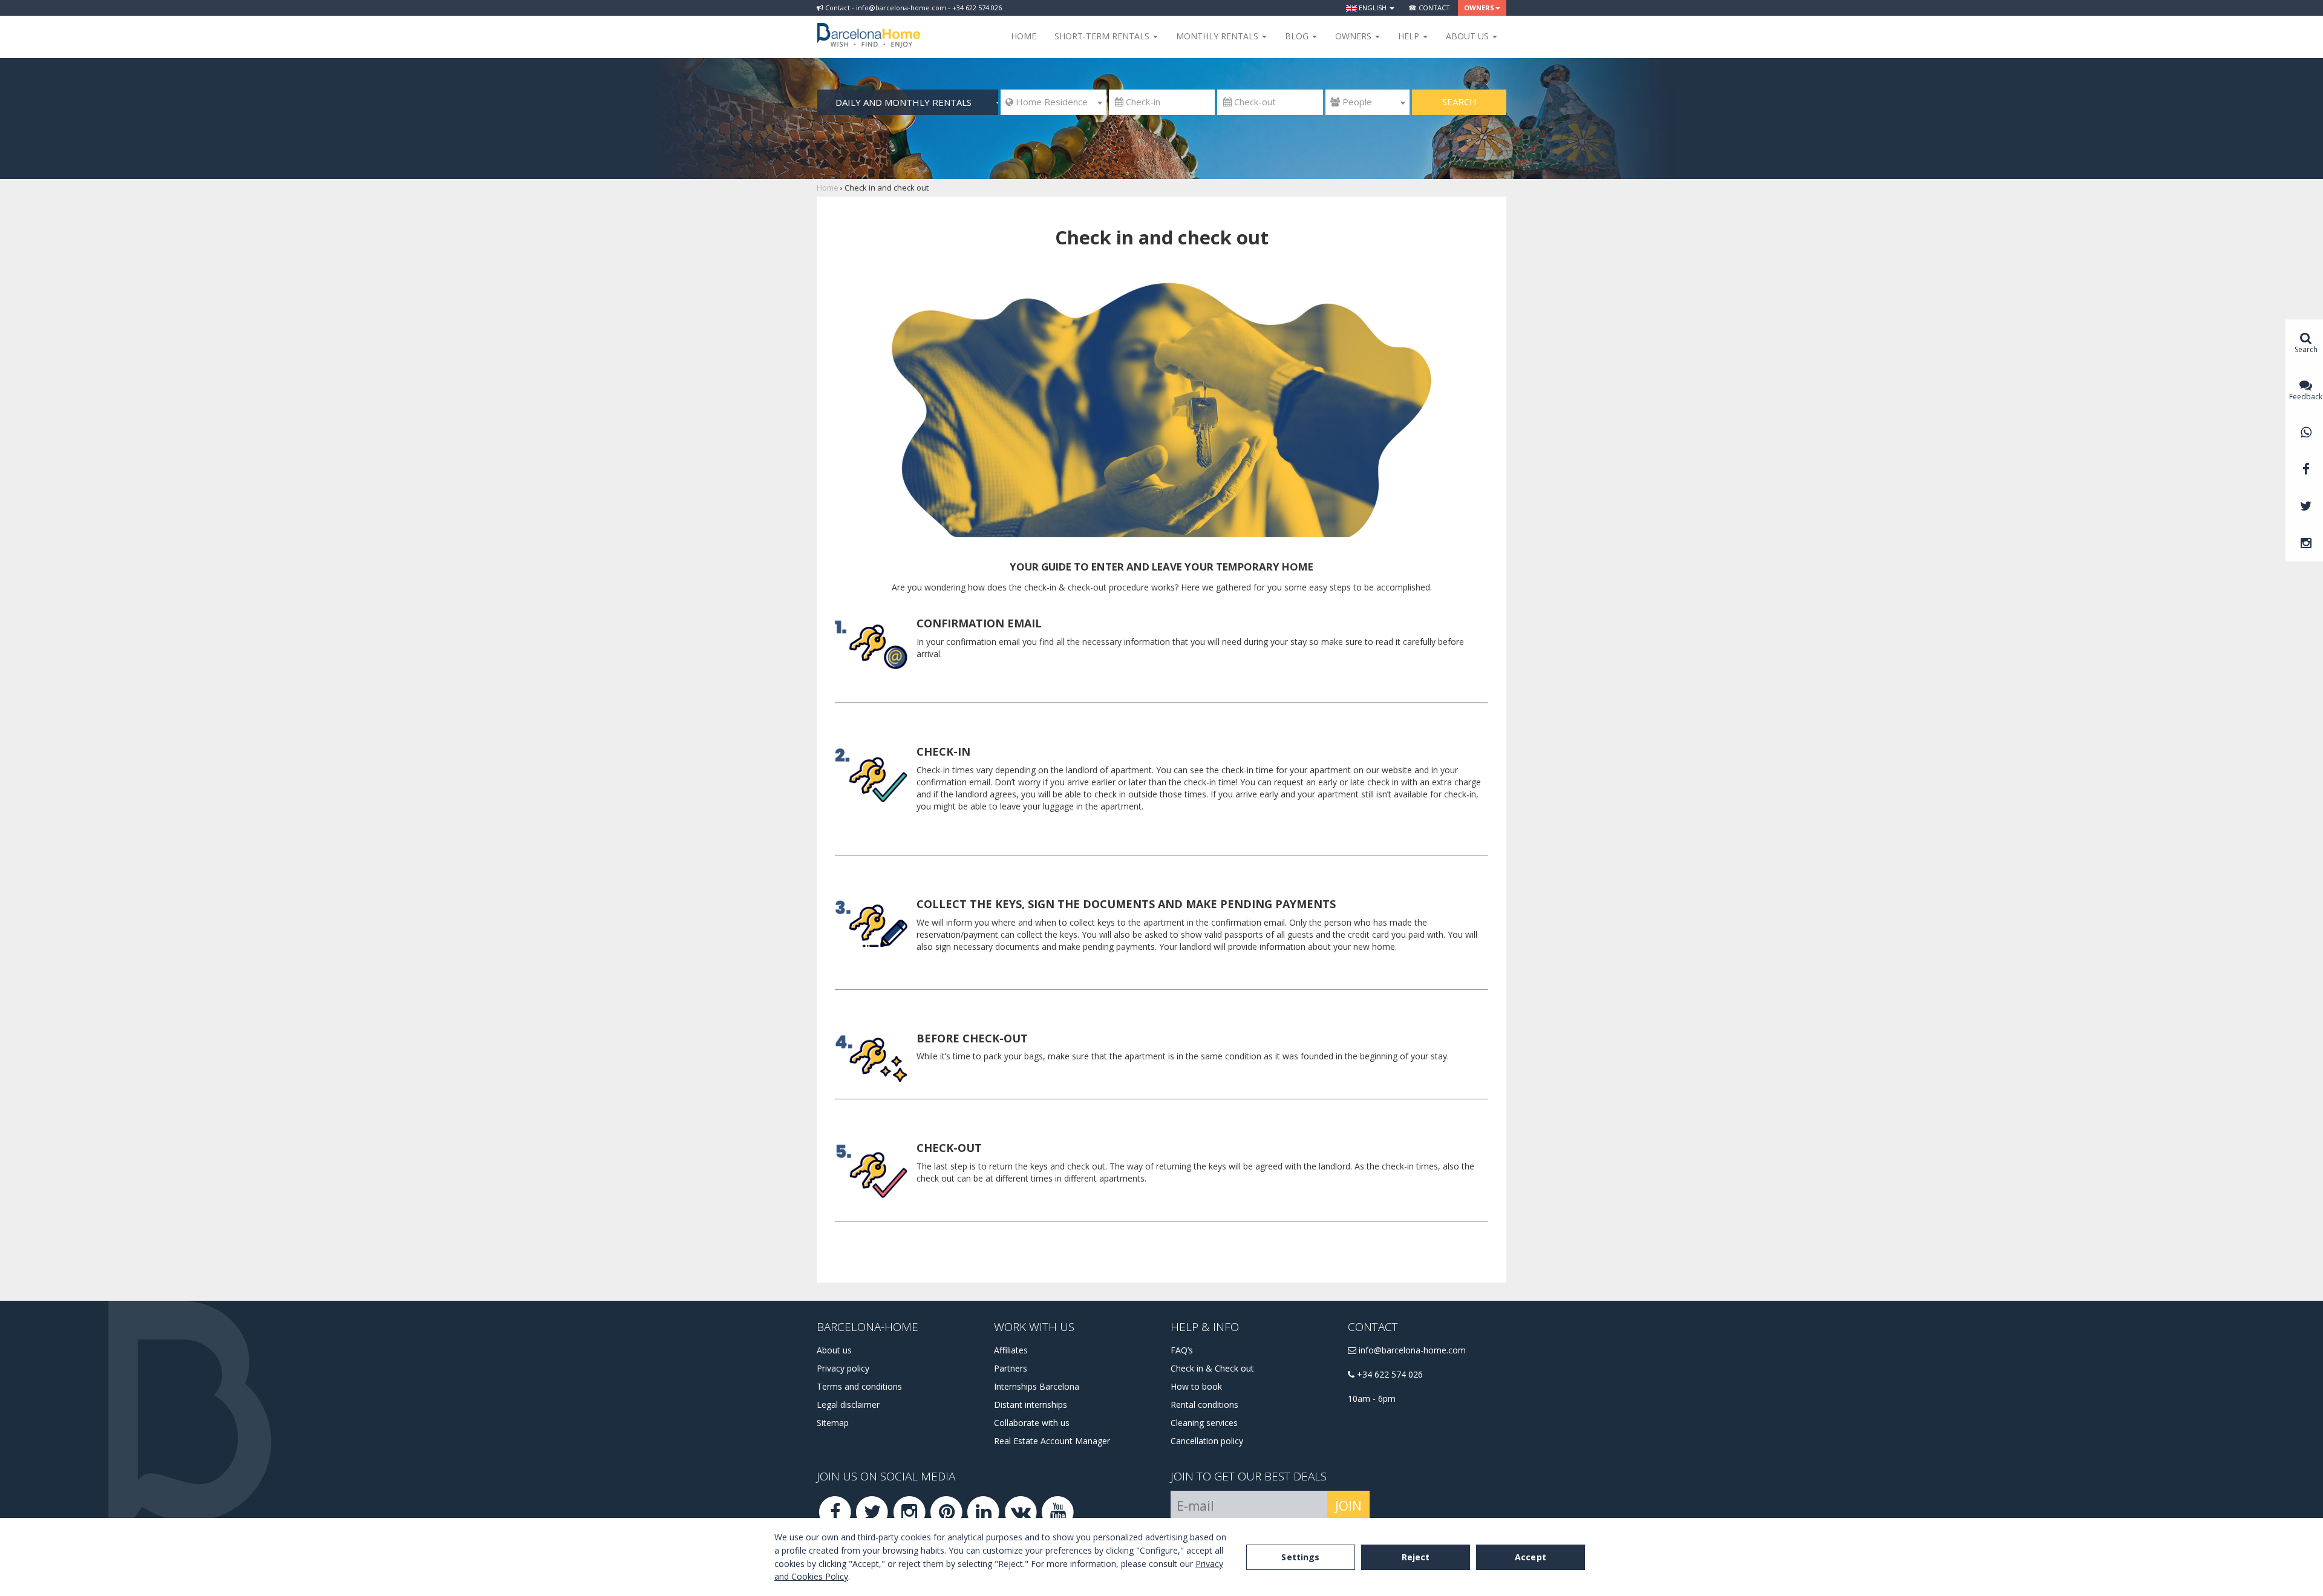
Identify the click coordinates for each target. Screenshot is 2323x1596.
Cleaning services (1204, 1423)
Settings (1300, 1557)
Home (1024, 36)
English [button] (1373, 8)
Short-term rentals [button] (1103, 36)
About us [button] (1469, 36)
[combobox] (1054, 102)
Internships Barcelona (1037, 1386)
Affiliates (1011, 1350)
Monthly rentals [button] (1218, 36)
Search (1459, 102)
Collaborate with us (1032, 1423)
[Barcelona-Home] (869, 27)
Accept (1531, 1557)
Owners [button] (1479, 8)
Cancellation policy (1207, 1441)
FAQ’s (1182, 1350)
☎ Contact (1429, 8)
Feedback (2306, 397)
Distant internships (1031, 1405)
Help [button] (1410, 36)
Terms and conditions (859, 1386)
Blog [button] (1298, 36)
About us (834, 1350)
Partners (1011, 1368)
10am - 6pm (1372, 1398)
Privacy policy (843, 1368)
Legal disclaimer (848, 1405)
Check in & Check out (1212, 1368)
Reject (1416, 1557)
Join (1348, 1506)
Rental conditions (1204, 1405)
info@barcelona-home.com (1411, 1350)
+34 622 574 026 (1389, 1374)
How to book (1196, 1386)
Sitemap (833, 1423)
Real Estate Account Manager (1052, 1441)
